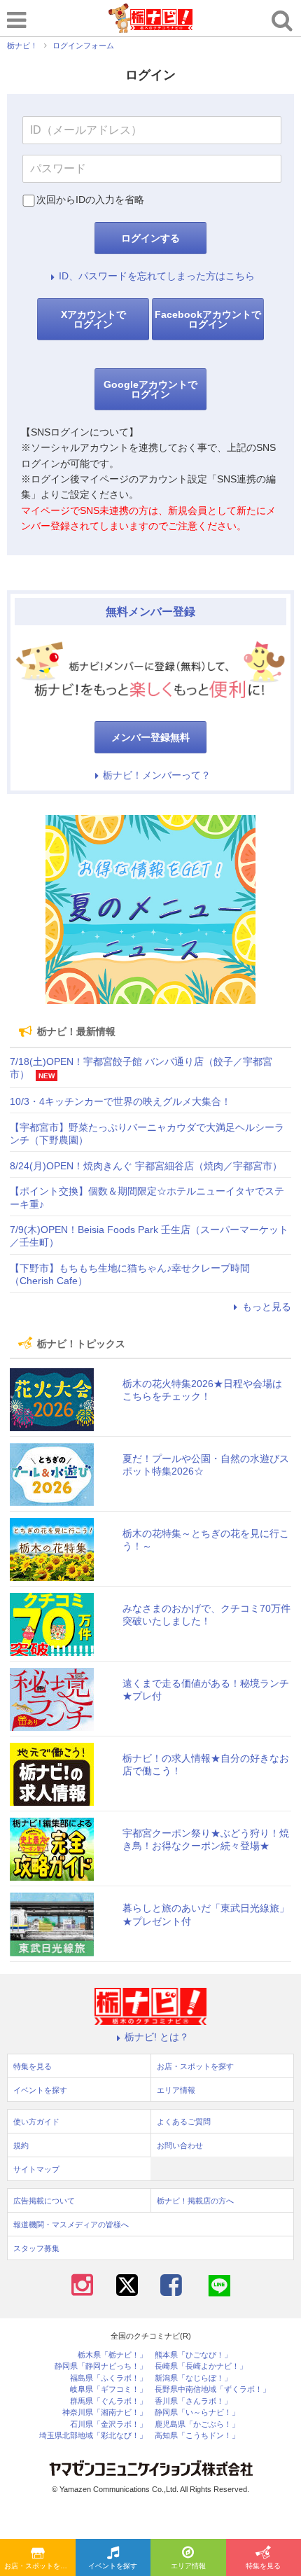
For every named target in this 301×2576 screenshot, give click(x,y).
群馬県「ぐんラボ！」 (108, 2401)
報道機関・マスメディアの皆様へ (71, 2225)
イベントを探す (113, 2566)
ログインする (150, 238)
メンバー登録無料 (150, 737)
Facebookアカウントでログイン (208, 319)
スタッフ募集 (36, 2248)
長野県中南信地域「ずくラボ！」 (212, 2389)
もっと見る (267, 1307)
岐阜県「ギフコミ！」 (108, 2389)
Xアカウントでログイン (93, 319)
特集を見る (33, 2066)
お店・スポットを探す (39, 2566)
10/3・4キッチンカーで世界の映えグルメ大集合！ (120, 1101)
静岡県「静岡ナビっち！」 (101, 2366)
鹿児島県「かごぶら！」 (197, 2424)
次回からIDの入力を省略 (90, 200)
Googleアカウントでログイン (150, 389)
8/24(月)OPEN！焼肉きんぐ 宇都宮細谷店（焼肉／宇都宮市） (146, 1166)
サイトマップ (36, 2169)
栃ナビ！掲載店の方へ (195, 2201)
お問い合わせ (180, 2145)
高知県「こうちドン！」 (197, 2436)
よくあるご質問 (184, 2122)
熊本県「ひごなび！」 (193, 2355)
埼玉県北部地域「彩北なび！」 (93, 2436)
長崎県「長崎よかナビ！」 (201, 2366)
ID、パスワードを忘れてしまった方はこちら (157, 276)
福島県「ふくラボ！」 (108, 2378)
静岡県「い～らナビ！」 (197, 2413)
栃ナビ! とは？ (157, 2037)
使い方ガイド (36, 2122)
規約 (21, 2145)
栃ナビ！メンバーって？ (157, 775)
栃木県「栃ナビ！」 (112, 2355)
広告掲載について (44, 2201)
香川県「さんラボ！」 (193, 2401)
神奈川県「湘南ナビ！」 (105, 2413)
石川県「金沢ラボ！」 (108, 2424)
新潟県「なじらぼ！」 (193, 2378)
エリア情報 (188, 2566)
